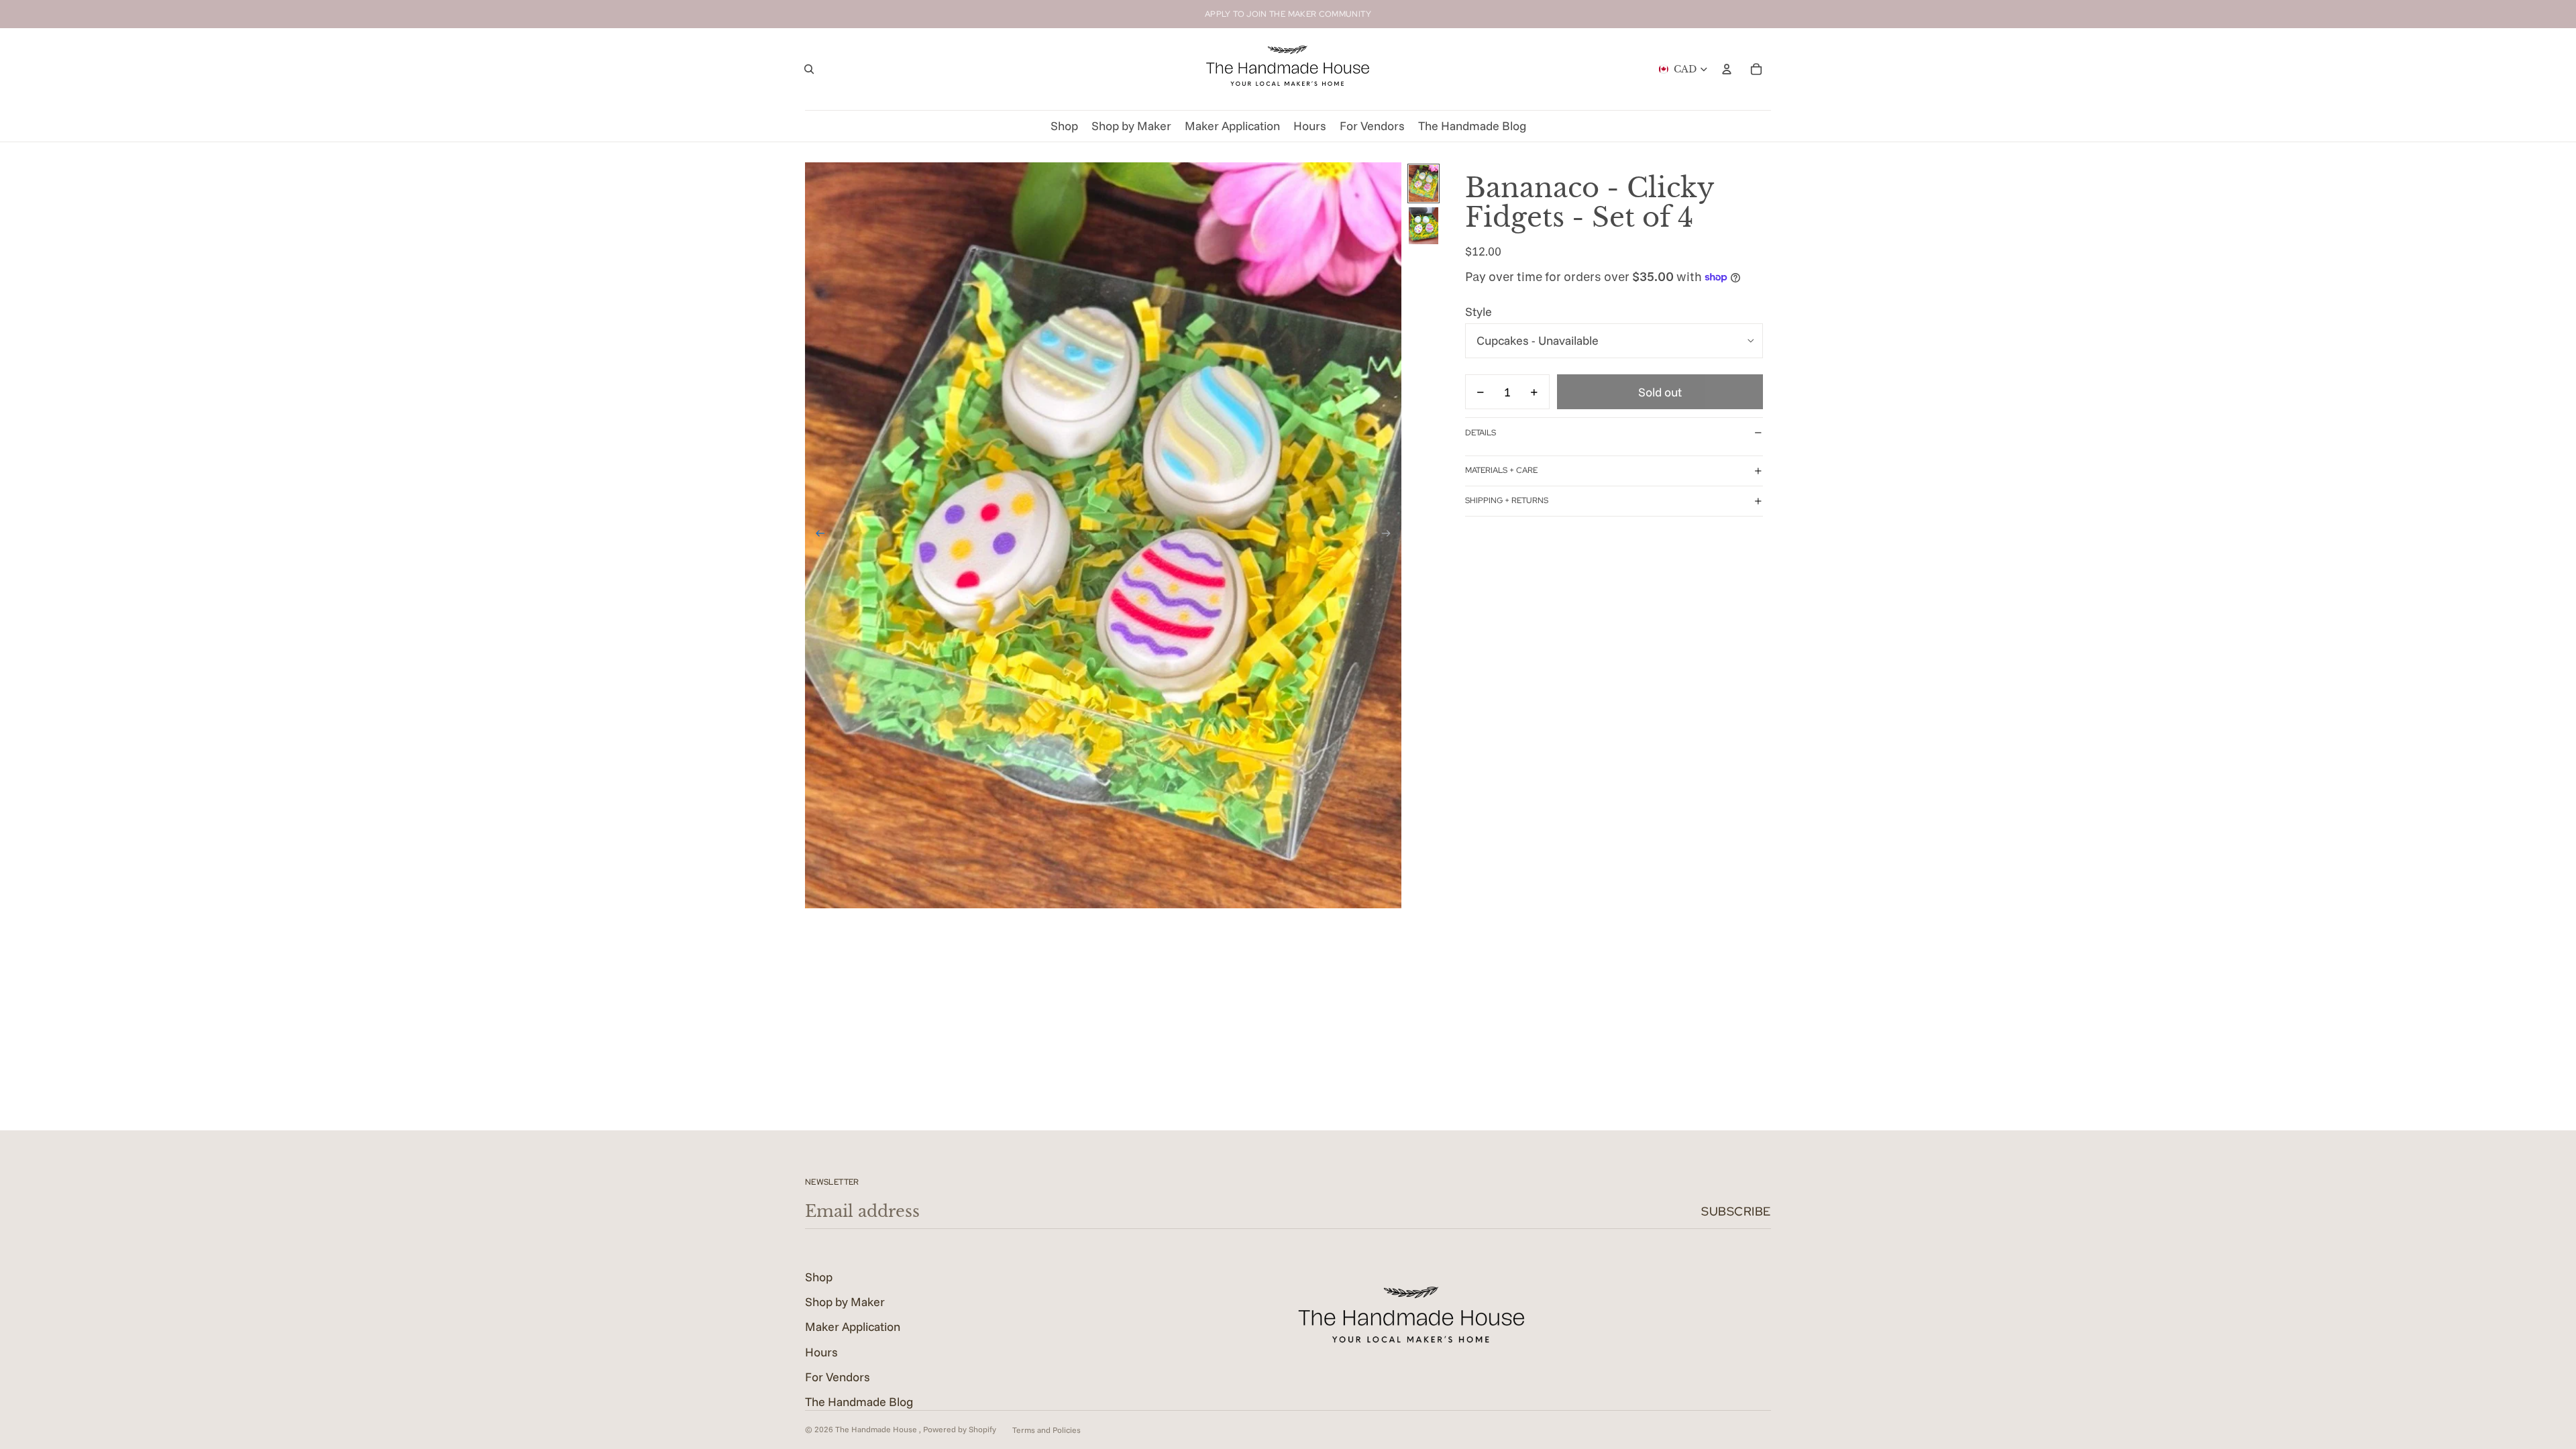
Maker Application (853, 1327)
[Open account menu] (1727, 69)
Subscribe (1736, 1211)
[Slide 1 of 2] (1424, 183)
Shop (819, 1277)
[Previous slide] (816, 535)
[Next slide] (1390, 535)
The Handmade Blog (859, 1402)
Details (1481, 433)
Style (1479, 312)
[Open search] (809, 69)
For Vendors (838, 1377)
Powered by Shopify (960, 1429)
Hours (821, 1352)
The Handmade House (877, 1429)
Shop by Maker (845, 1302)
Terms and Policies (1046, 1430)
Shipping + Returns (1507, 500)
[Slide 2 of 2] (1424, 226)
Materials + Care (1501, 470)
